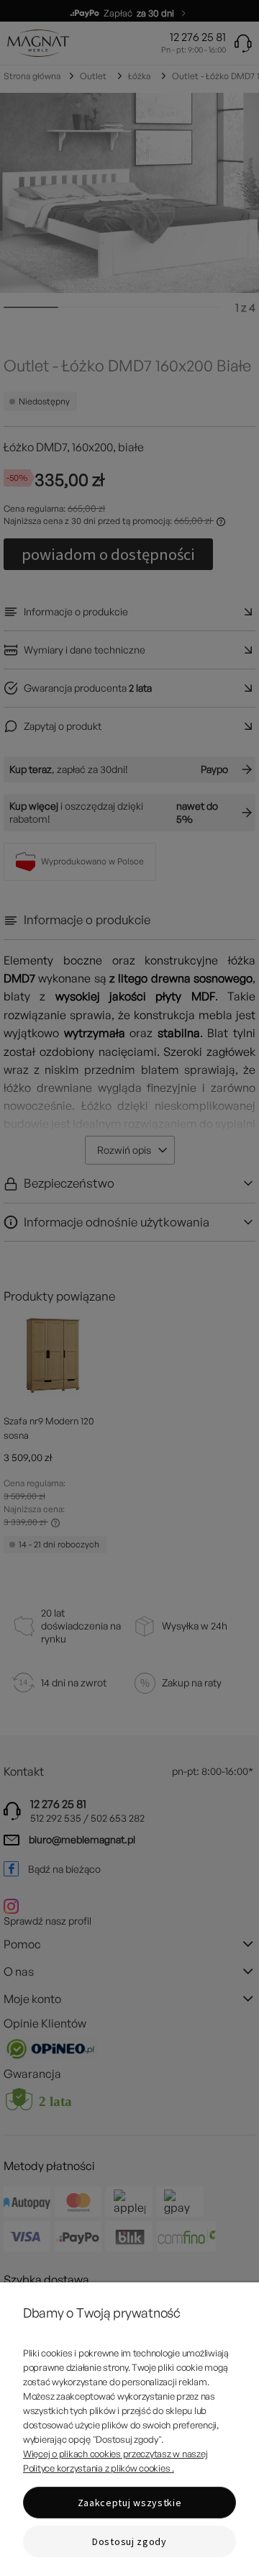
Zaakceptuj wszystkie (130, 2503)
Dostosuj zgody (129, 2541)
